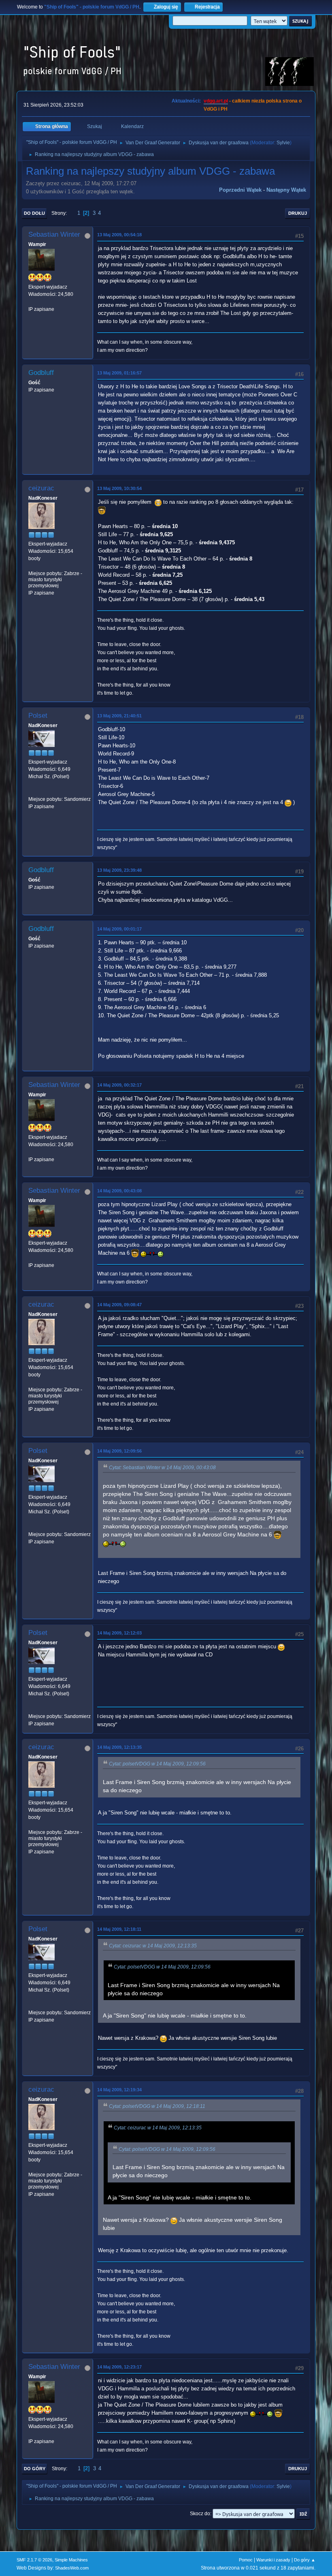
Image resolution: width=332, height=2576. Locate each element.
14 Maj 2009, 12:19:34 (119, 2090)
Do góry (35, 2469)
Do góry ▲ (305, 2560)
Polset (38, 716)
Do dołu (34, 213)
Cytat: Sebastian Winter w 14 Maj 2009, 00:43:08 (162, 1468)
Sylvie (283, 143)
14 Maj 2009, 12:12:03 (119, 1633)
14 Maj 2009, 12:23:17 (119, 2367)
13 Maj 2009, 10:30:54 (119, 488)
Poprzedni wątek (240, 190)
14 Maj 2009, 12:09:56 (119, 1451)
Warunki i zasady (273, 2560)
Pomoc (246, 2560)
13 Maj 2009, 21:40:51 (119, 716)
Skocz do (200, 2514)
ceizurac (41, 488)
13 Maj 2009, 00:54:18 (119, 235)
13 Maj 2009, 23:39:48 (119, 870)
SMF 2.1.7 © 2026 (34, 2560)
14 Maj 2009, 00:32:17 (119, 1085)
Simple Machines (71, 2560)
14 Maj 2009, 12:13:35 (119, 1747)
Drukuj (298, 213)
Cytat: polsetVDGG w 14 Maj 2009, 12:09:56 (157, 1764)
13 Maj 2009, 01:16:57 (119, 373)
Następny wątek (286, 190)
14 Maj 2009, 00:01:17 (119, 929)
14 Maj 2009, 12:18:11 (119, 1929)
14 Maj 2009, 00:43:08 (119, 1191)
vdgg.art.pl (216, 101)
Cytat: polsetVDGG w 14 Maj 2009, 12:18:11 (157, 2106)
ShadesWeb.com (72, 2568)
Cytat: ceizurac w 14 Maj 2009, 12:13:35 (153, 1946)
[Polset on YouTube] (32, 792)
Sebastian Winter (54, 234)
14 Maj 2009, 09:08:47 (119, 1305)
